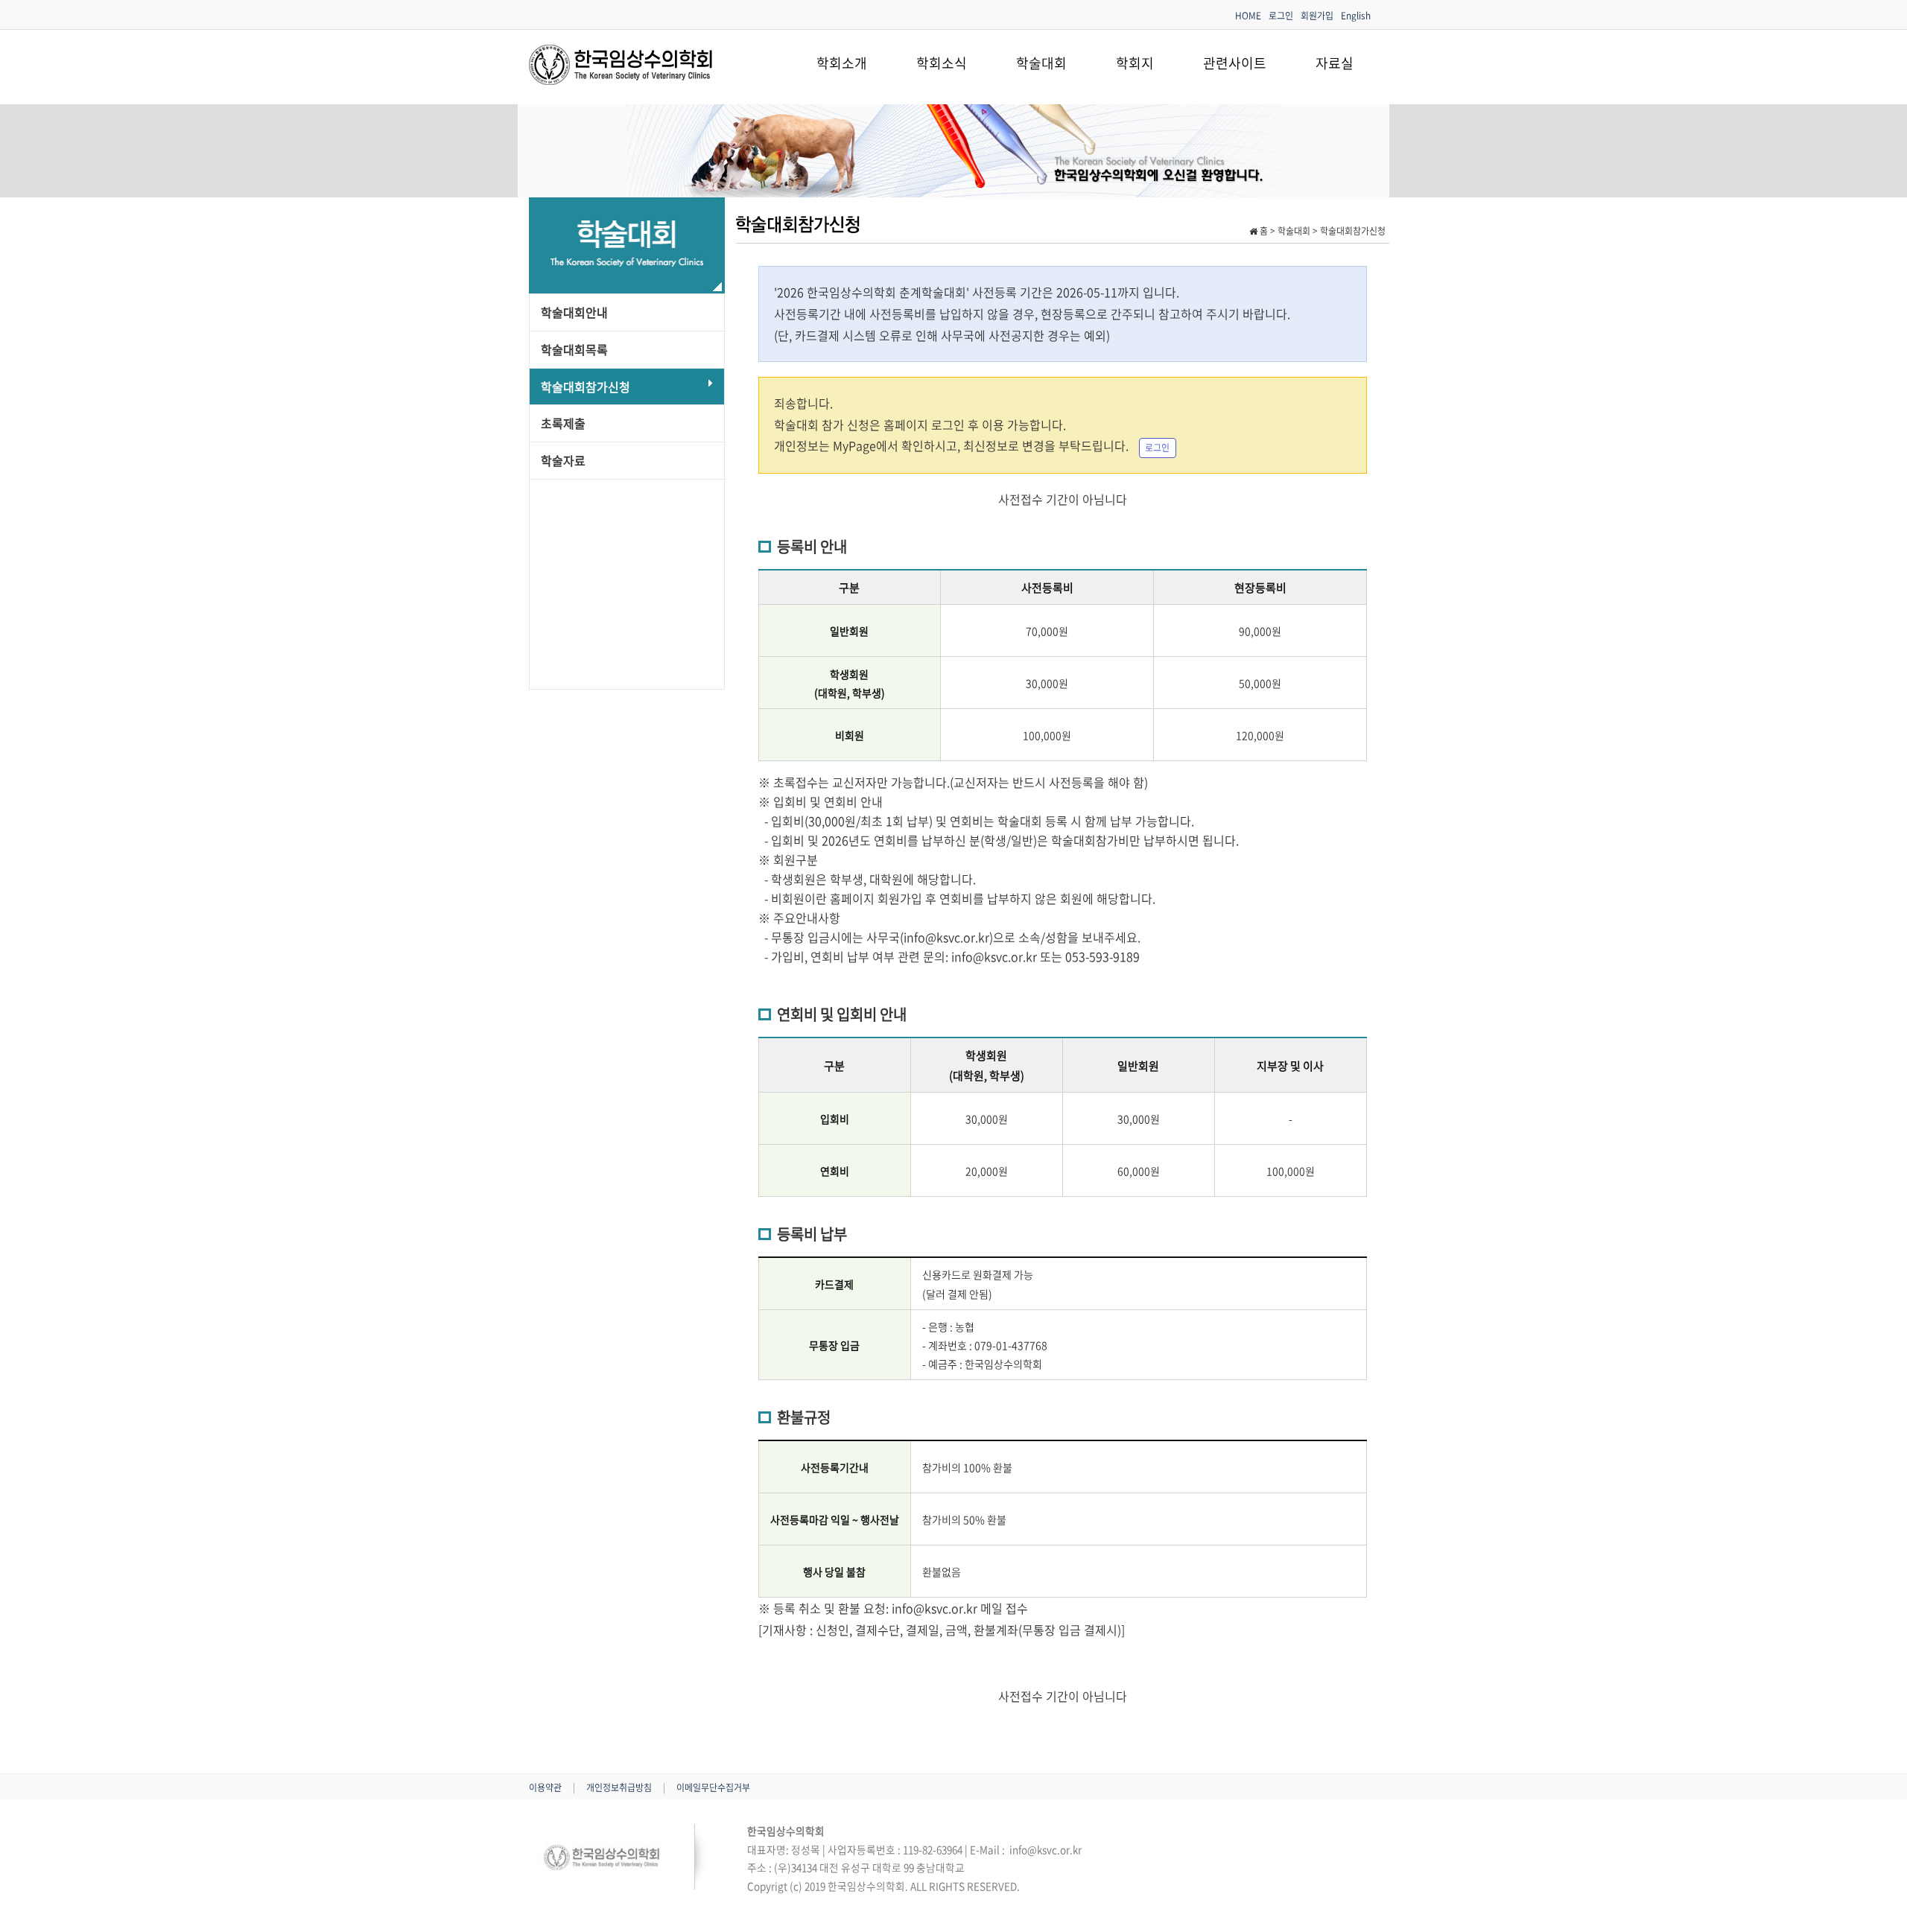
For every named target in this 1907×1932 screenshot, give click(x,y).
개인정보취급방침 (620, 1788)
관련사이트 (1235, 63)
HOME (1248, 16)
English (1356, 16)
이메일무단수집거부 (713, 1788)
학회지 (1135, 63)
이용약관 (546, 1788)
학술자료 (563, 460)
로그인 (1281, 16)
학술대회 (1041, 63)
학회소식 (942, 63)
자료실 (1335, 63)
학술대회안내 (574, 312)
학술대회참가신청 (586, 387)
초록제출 (563, 423)
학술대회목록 (574, 349)
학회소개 (842, 63)
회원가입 (1317, 16)
